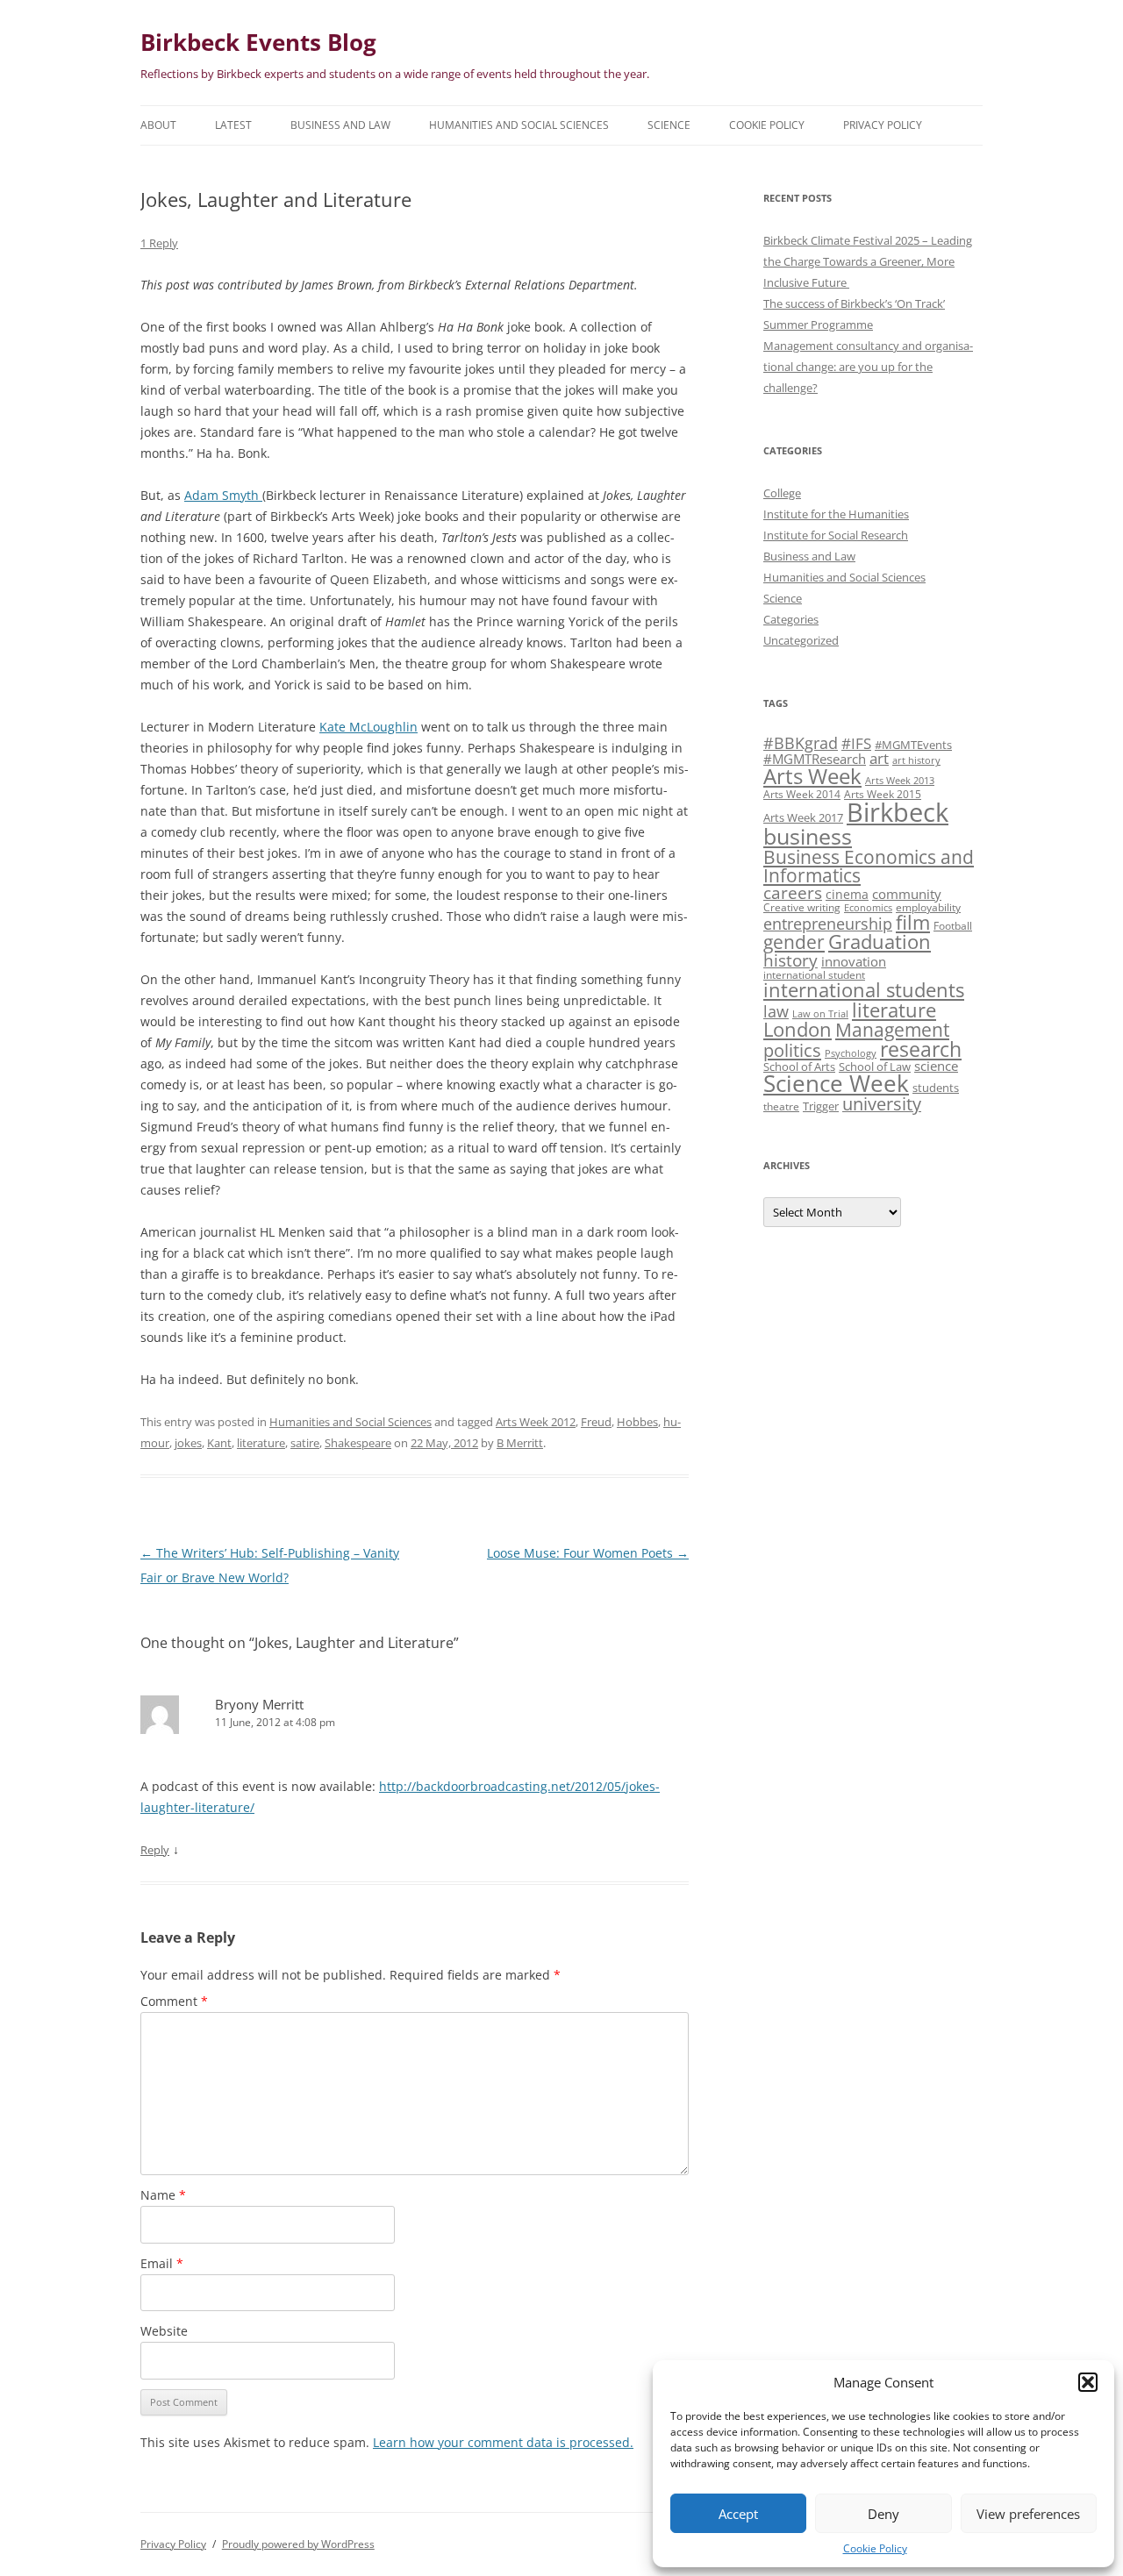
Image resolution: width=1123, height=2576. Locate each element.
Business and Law (340, 125)
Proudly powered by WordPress (298, 2544)
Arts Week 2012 (536, 1422)
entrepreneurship (828, 924)
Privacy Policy (883, 125)
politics (792, 1050)
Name (163, 2195)
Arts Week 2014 (802, 794)
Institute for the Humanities (836, 514)
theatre (781, 1106)
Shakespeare (358, 1443)
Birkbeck (898, 812)
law (776, 1011)
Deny (883, 2514)
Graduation (880, 942)
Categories (791, 619)
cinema (847, 894)
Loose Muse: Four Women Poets (588, 1553)
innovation (854, 961)
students (936, 1088)
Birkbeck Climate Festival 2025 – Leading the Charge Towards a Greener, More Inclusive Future (868, 261)
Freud (596, 1422)
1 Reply (159, 243)
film (913, 922)
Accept (738, 2514)
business (808, 836)
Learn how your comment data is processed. (503, 2442)
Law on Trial (820, 1014)
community (907, 894)
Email (162, 2263)
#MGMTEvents (913, 745)
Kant (219, 1443)
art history (916, 760)
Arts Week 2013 (900, 781)
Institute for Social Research (836, 535)
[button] (1088, 2382)
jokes (188, 1443)
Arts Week (812, 776)
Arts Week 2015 (883, 794)
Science (669, 125)
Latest (233, 125)
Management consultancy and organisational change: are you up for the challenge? (868, 367)
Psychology (851, 1053)
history (790, 960)
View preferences (1028, 2514)
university (882, 1104)
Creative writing (802, 907)
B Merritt (520, 1443)
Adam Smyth (223, 495)
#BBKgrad (801, 743)
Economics (868, 908)
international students (864, 990)
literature (261, 1443)
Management (892, 1030)
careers (793, 892)
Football (953, 925)
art (879, 758)
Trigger (821, 1106)
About (158, 125)
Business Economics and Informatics (869, 866)
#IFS (856, 743)
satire (305, 1443)
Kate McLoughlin (368, 727)
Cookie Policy (875, 2548)
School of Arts (799, 1067)
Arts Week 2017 (803, 817)
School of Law (875, 1067)
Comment (174, 2001)
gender (794, 942)
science (936, 1066)
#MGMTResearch (815, 759)
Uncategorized (801, 640)
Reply (155, 1850)
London (798, 1029)
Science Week (836, 1084)
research (921, 1049)
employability (928, 907)
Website (164, 2331)
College (782, 493)
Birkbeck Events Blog (258, 42)
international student (814, 974)
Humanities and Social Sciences (519, 125)
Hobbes (637, 1422)
